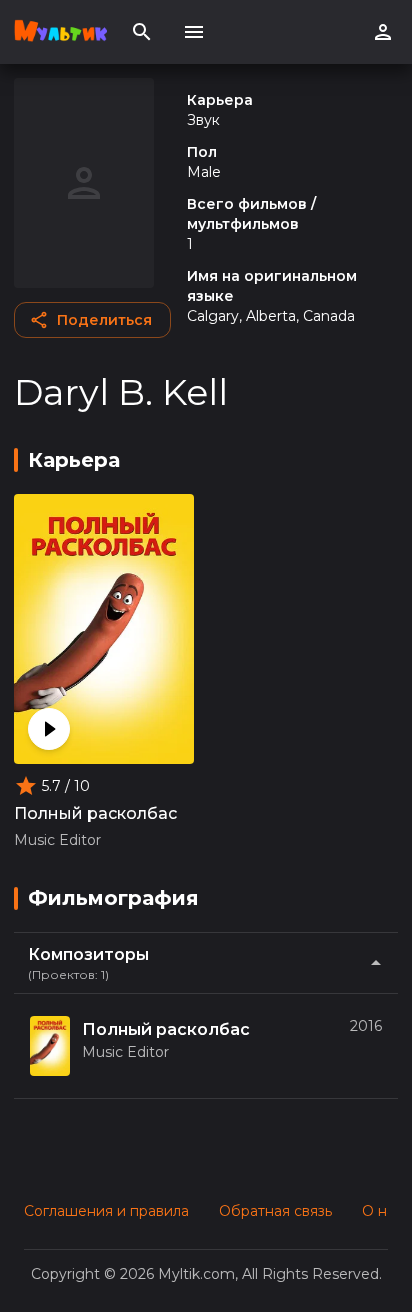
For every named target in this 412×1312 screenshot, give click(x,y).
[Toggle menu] (194, 32)
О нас (382, 1211)
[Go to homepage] (60, 32)
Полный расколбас (95, 813)
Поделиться (104, 320)
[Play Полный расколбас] (49, 729)
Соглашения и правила (106, 1211)
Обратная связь (275, 1211)
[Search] (142, 32)
